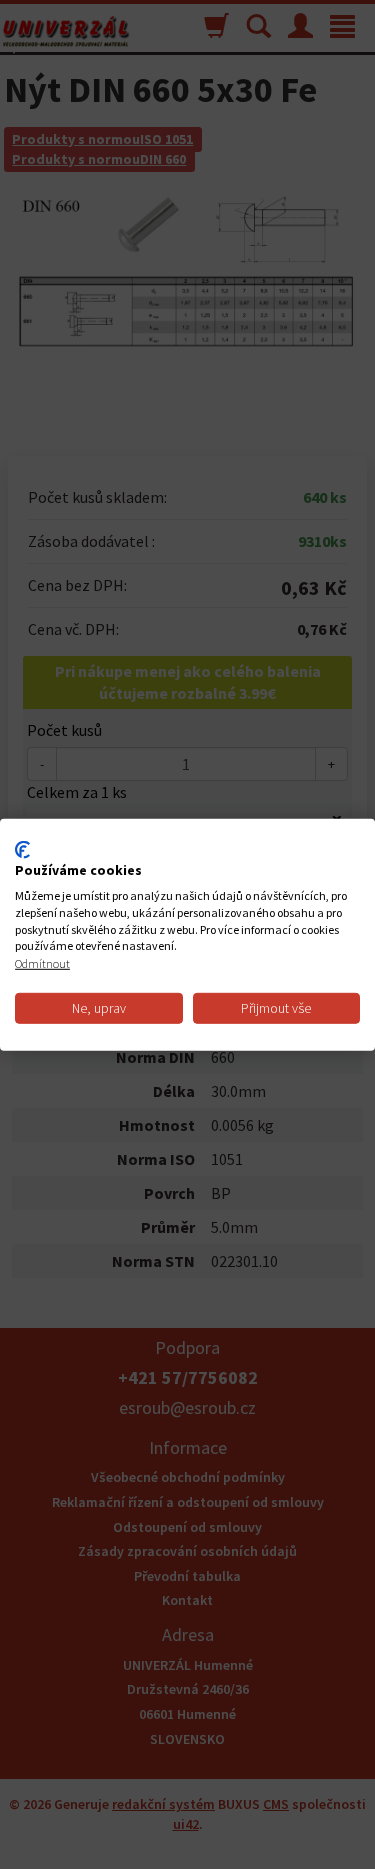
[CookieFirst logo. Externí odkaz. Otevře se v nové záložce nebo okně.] (22, 849)
